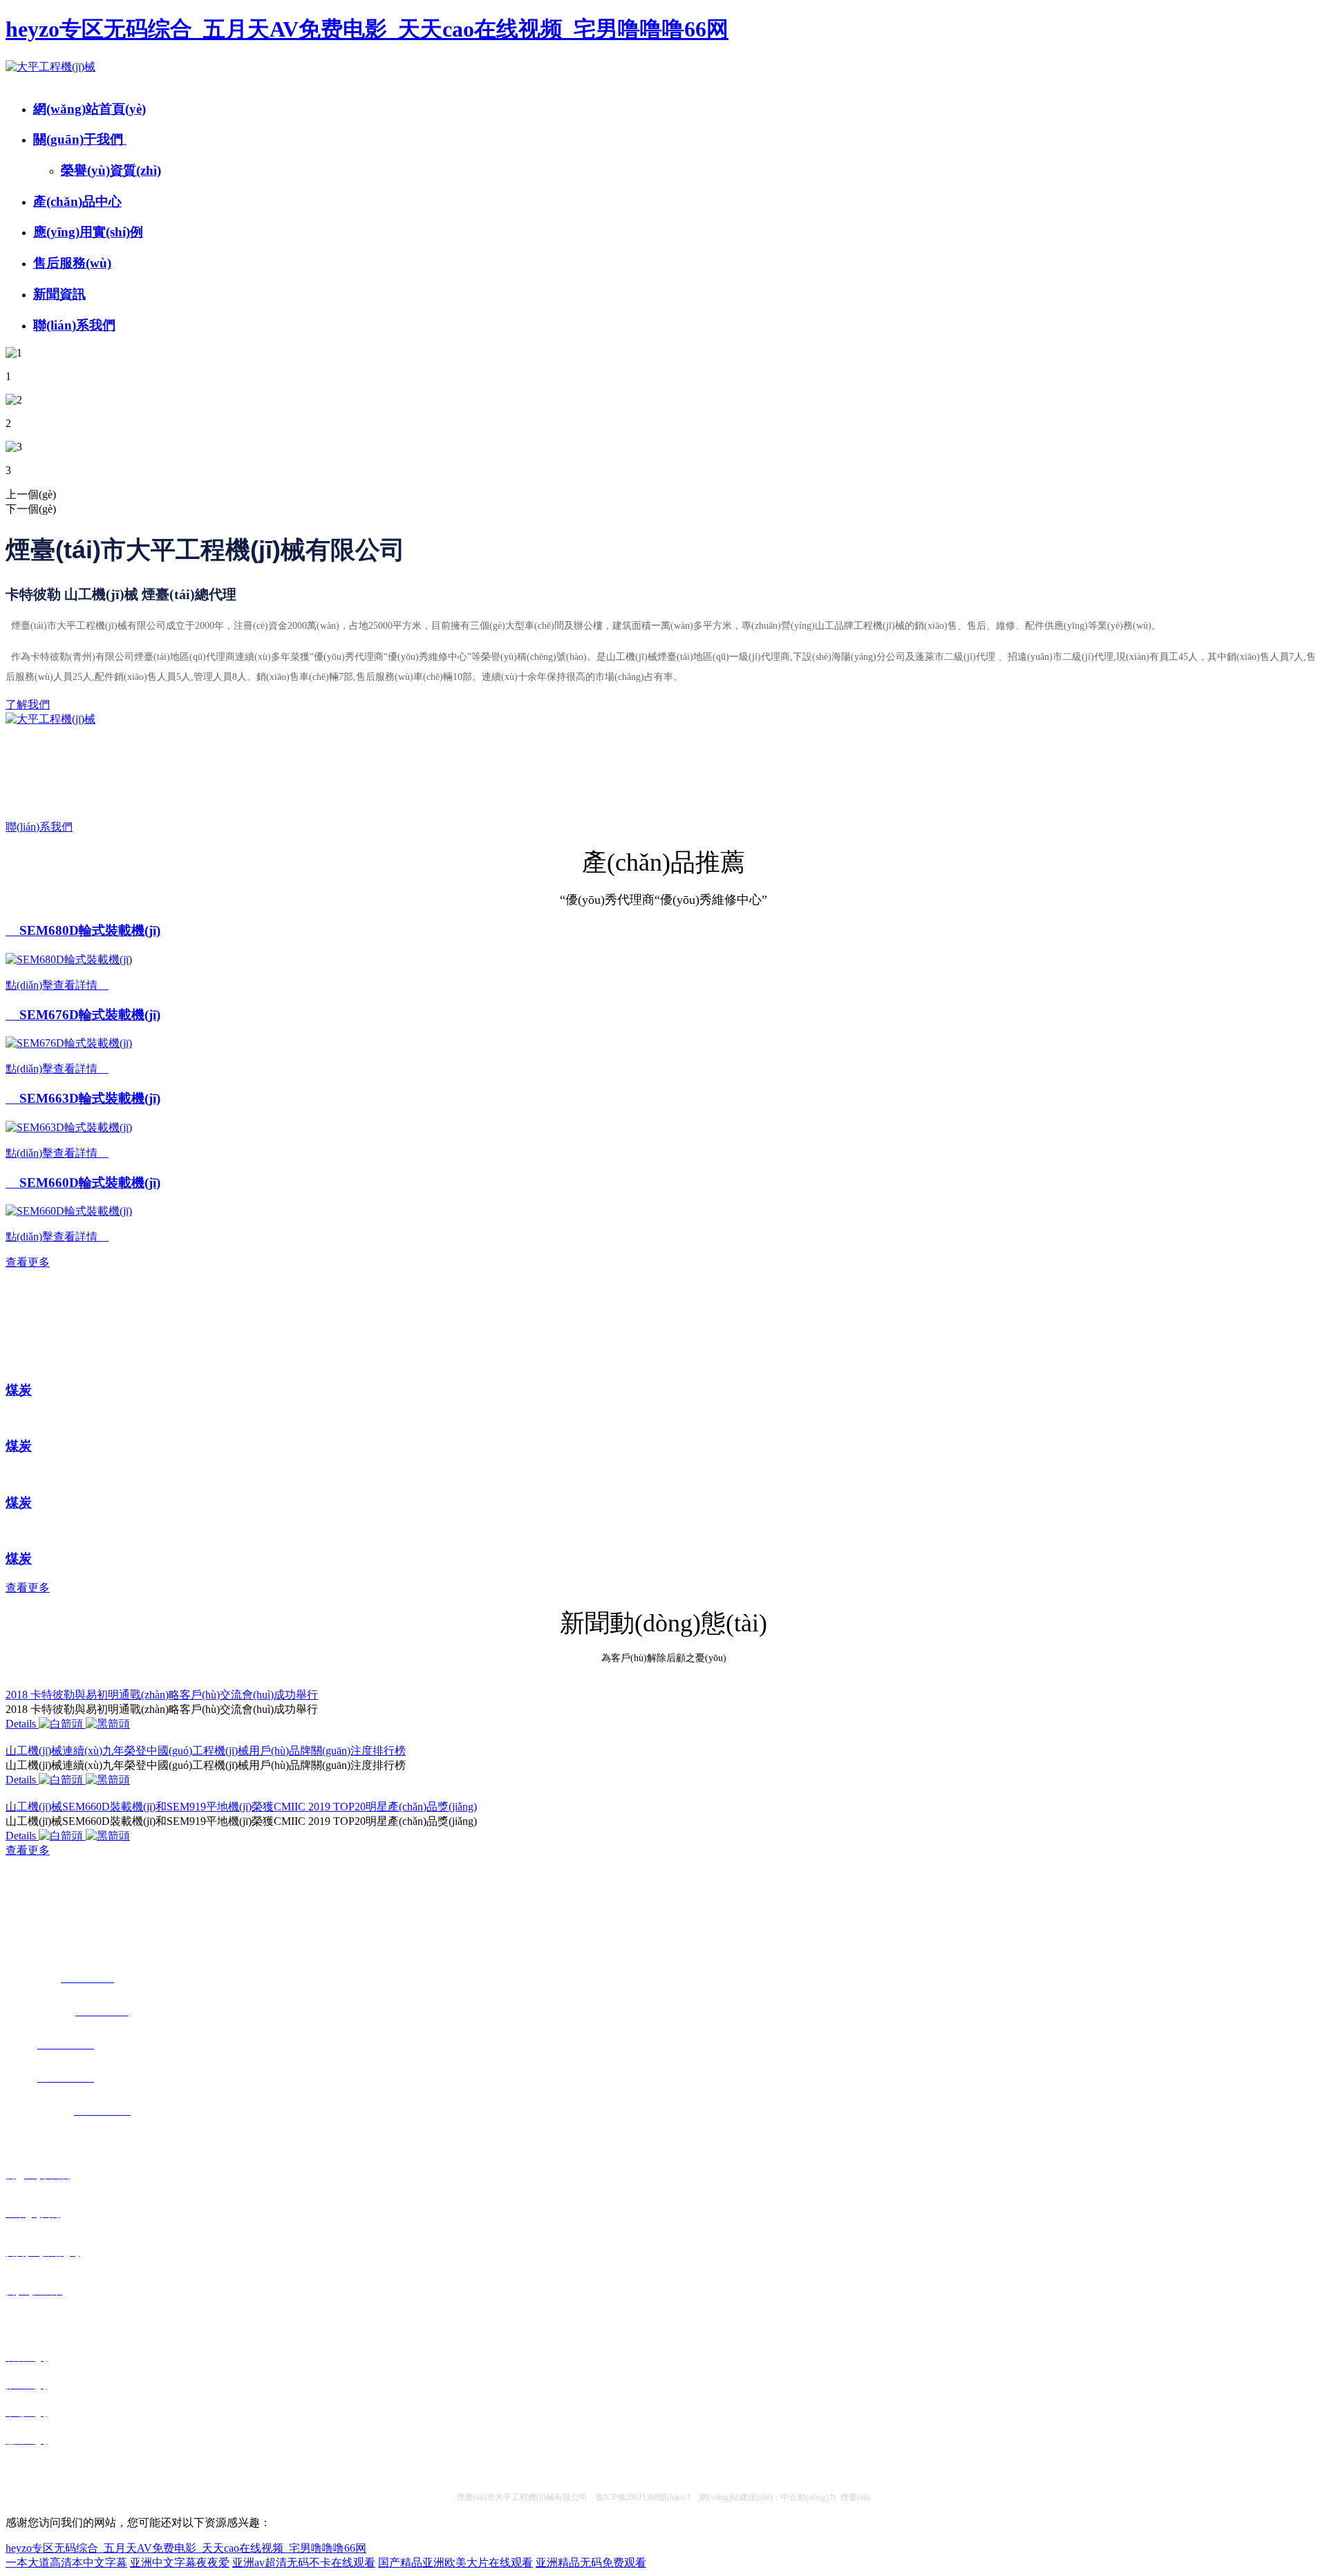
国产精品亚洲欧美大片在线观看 (455, 2563)
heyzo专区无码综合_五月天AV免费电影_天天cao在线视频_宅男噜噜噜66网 (367, 29)
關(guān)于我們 (80, 139)
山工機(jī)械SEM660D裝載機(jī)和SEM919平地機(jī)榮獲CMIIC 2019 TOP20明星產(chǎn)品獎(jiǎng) (241, 1807)
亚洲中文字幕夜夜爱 (180, 2563)
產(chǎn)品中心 (77, 201)
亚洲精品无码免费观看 (591, 2563)
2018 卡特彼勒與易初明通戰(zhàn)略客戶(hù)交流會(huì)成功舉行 (162, 1695)
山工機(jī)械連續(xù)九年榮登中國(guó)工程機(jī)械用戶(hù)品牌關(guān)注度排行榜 (206, 1751)
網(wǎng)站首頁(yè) (90, 109)
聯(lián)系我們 (74, 325)
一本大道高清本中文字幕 (66, 2563)
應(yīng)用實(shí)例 (88, 232)
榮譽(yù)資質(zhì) (111, 170)
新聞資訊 (59, 294)
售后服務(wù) (72, 263)
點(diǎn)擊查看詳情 (57, 985)
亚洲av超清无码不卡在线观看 (304, 2563)
